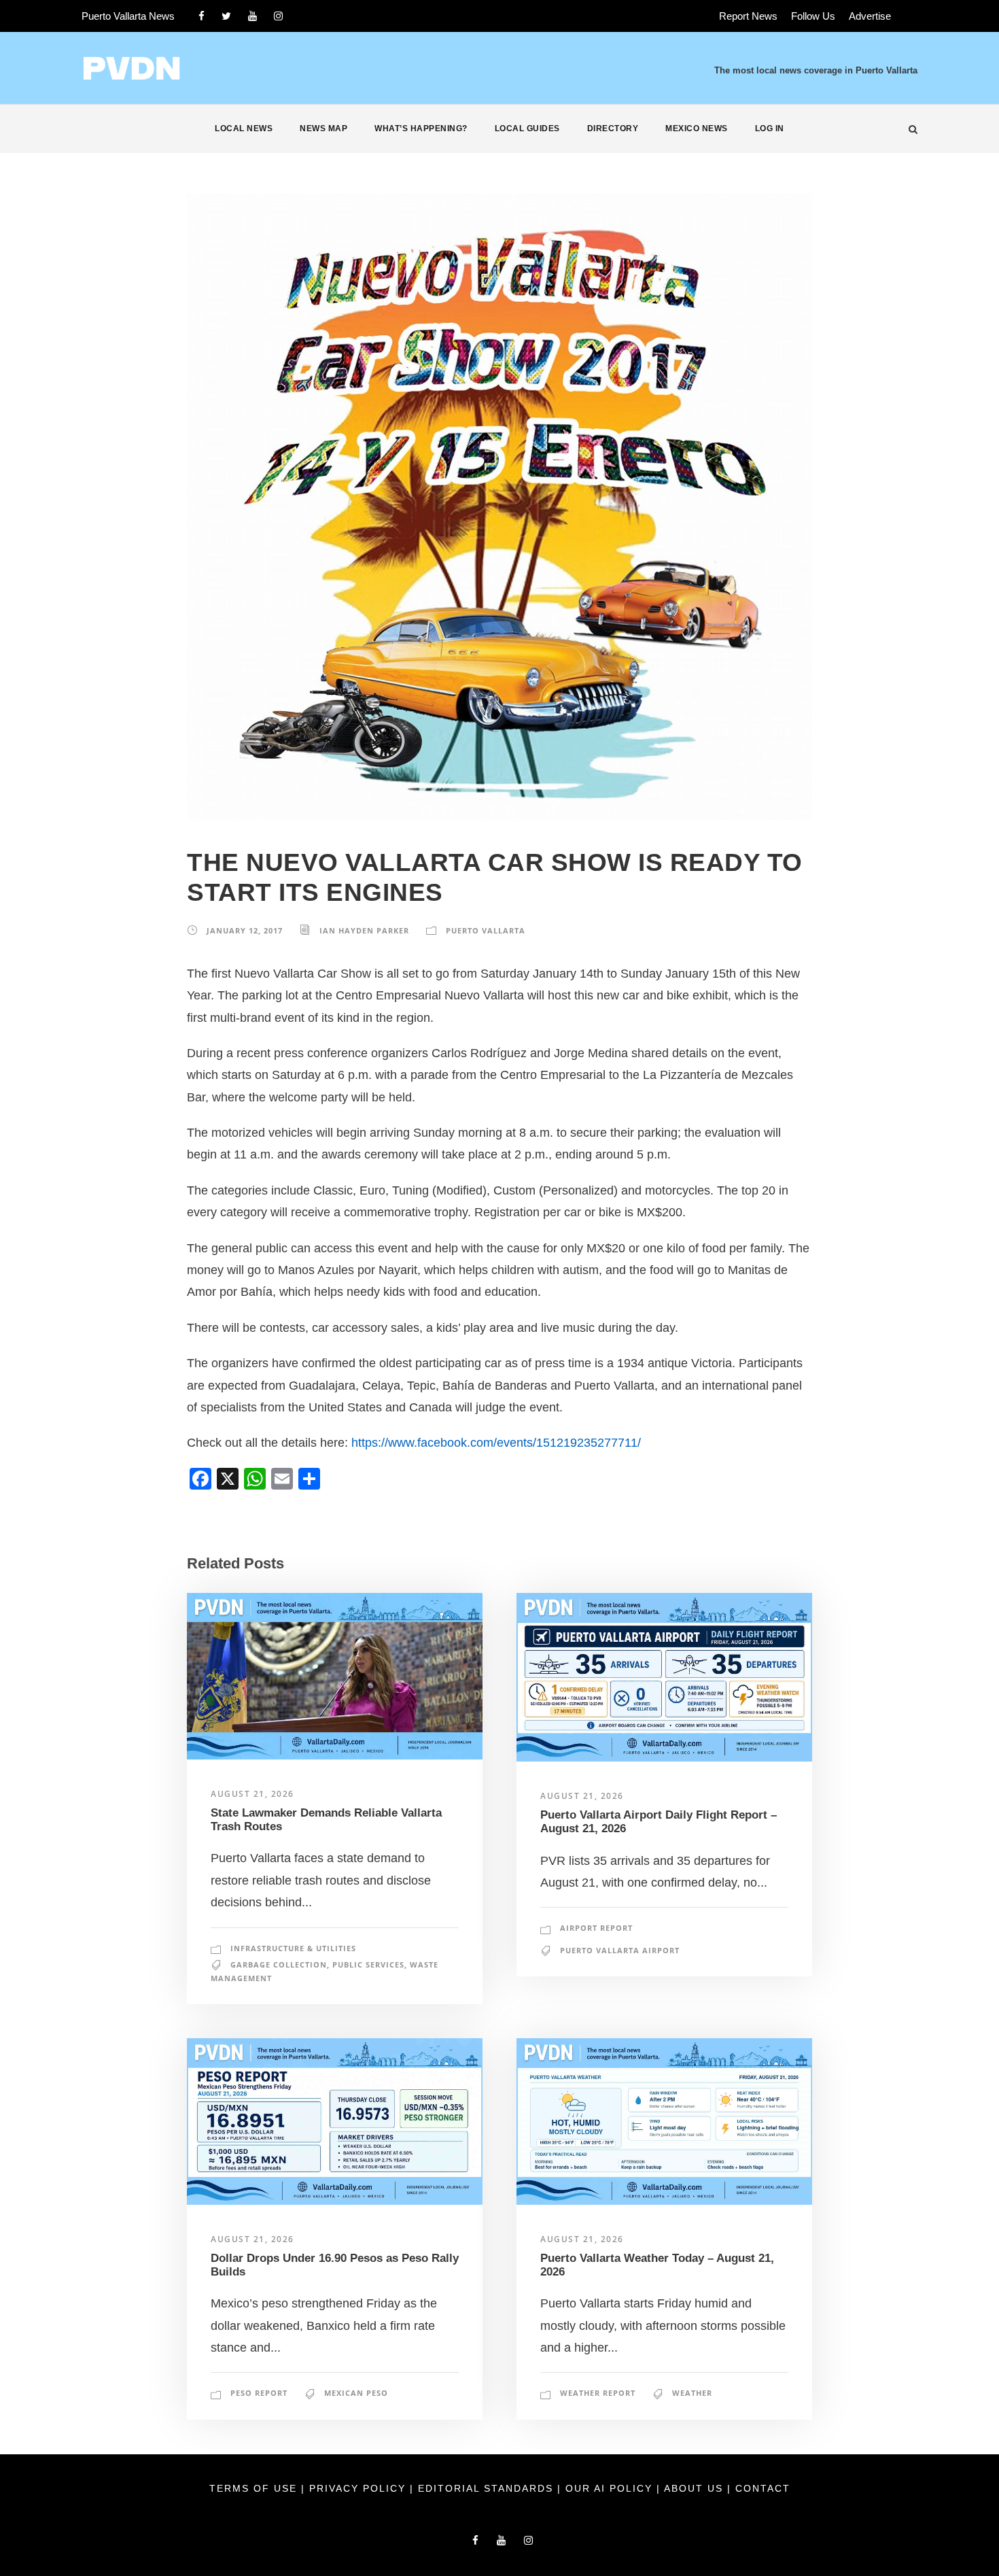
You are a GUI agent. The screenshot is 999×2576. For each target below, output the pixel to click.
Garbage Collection (279, 1964)
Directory (613, 128)
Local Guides (527, 128)
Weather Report (598, 2393)
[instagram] (278, 16)
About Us (696, 2488)
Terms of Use (255, 2488)
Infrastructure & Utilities (293, 1948)
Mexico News (697, 128)
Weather (692, 2393)
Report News (748, 16)
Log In (770, 128)
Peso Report (259, 2393)
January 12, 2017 (245, 930)
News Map (323, 128)
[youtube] (252, 16)
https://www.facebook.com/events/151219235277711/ (496, 1443)
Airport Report (596, 1928)
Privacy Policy (360, 2488)
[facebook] (201, 16)
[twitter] (226, 16)
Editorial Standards (488, 2488)
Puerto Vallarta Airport (620, 1950)
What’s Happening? (421, 128)
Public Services (368, 1964)
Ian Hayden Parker (364, 930)
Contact (763, 2488)
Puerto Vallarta (486, 930)
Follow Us (813, 16)
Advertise (870, 16)
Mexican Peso (356, 2393)
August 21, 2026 (252, 1794)
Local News (244, 128)
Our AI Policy (609, 2488)
